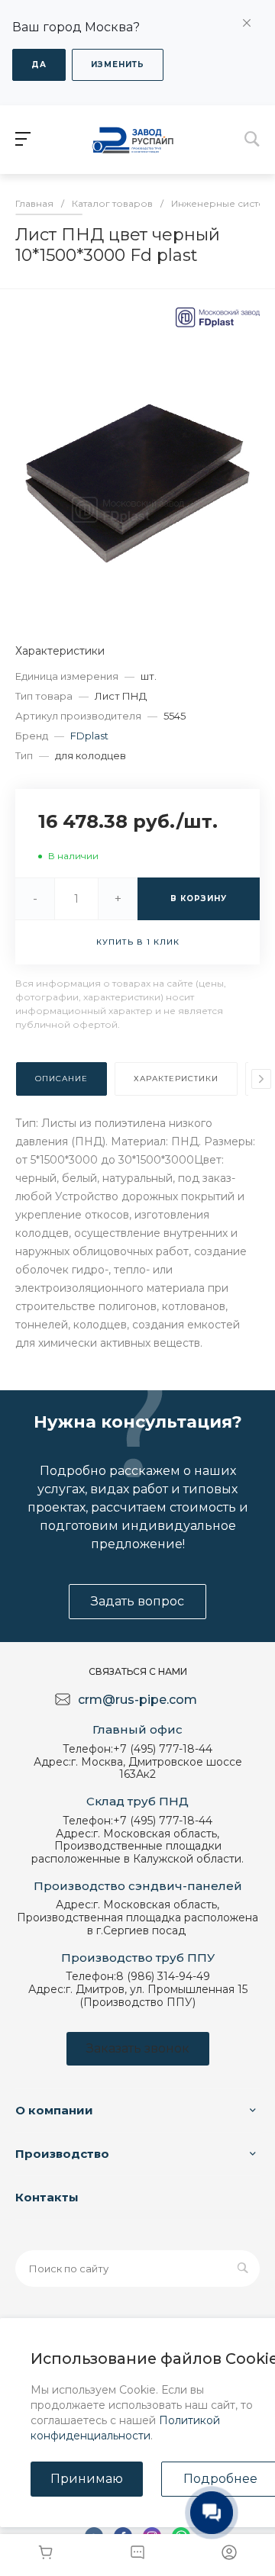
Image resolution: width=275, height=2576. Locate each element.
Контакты (47, 2197)
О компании (54, 2110)
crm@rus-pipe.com (137, 1700)
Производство (62, 2154)
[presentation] (261, 1079)
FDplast (89, 736)
